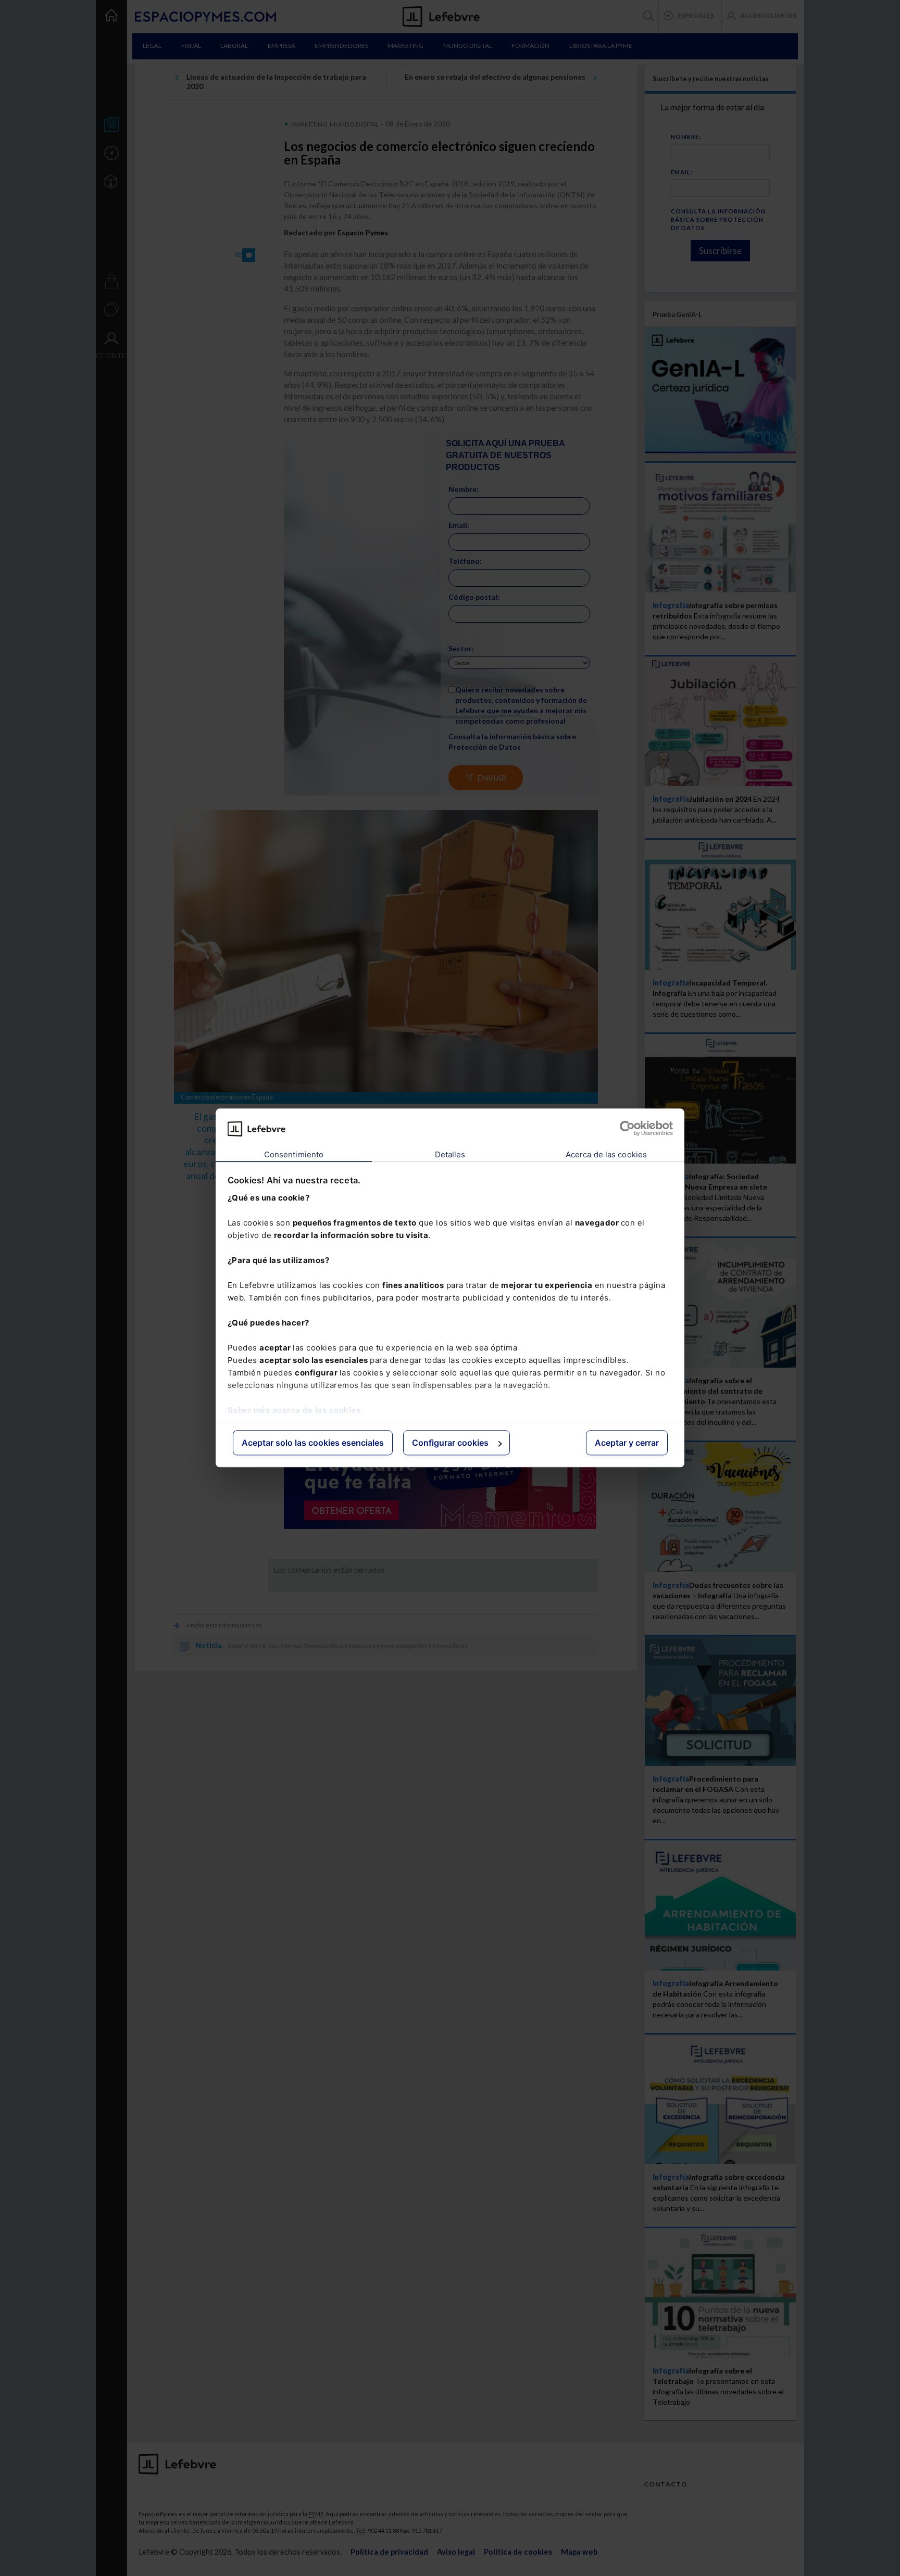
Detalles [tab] (450, 1154)
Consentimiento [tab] (294, 1154)
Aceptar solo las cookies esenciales (313, 1443)
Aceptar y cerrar (627, 1443)
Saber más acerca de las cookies (294, 1410)
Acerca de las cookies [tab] (606, 1154)
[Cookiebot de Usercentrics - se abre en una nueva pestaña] (627, 1129)
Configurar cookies (450, 1443)
